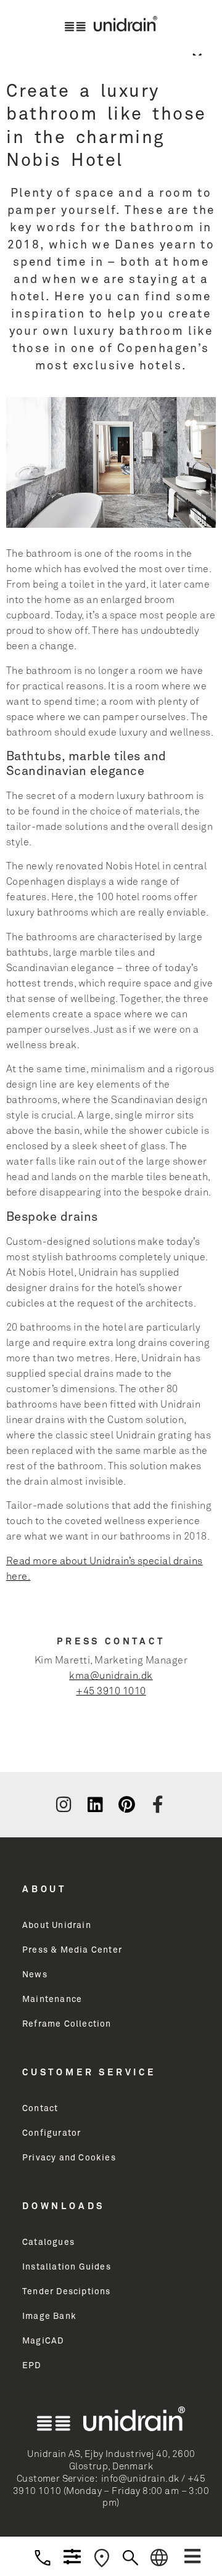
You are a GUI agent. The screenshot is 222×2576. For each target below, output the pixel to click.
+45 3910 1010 (111, 1691)
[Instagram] (64, 1805)
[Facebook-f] (158, 1805)
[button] (192, 2556)
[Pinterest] (126, 1805)
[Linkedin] (95, 1805)
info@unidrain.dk (140, 2479)
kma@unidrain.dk (111, 1676)
